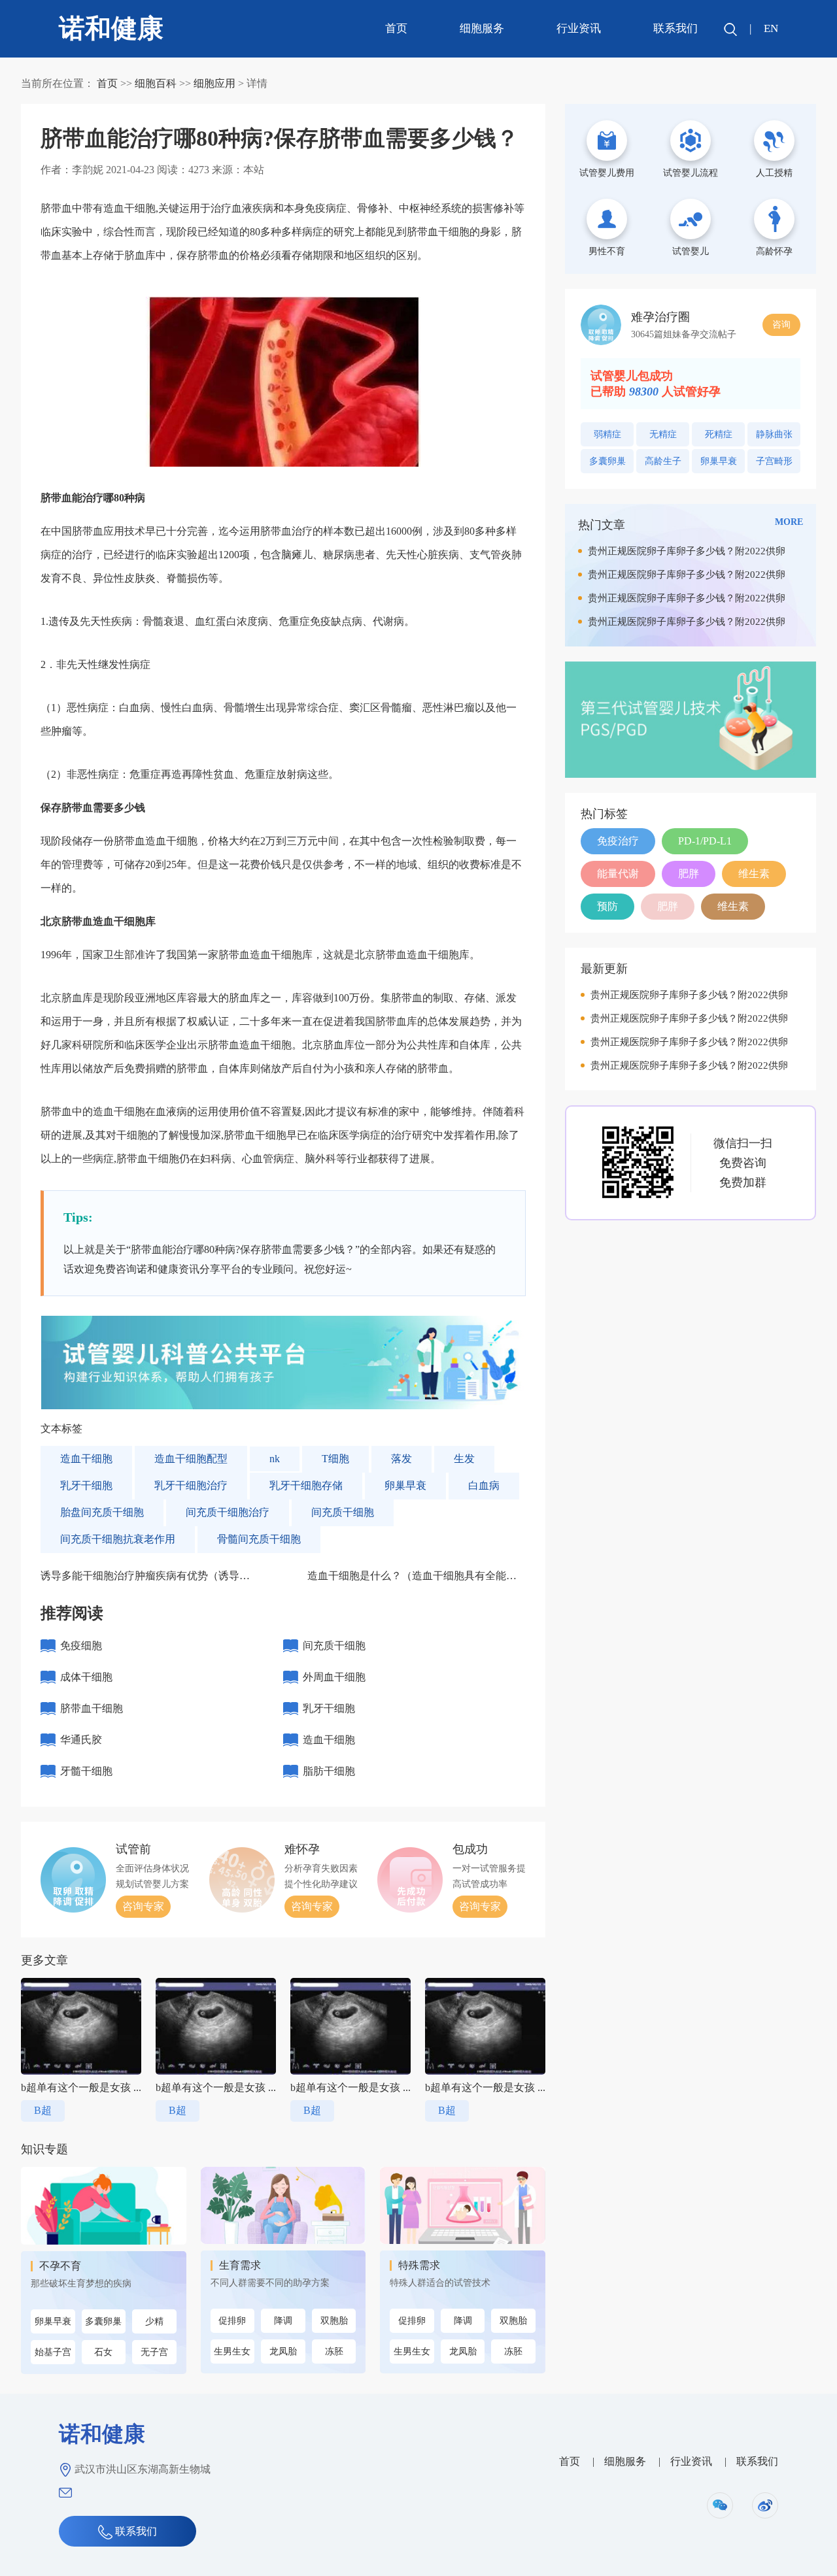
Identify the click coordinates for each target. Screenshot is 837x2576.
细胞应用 (214, 83)
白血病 (484, 1485)
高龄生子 (663, 461)
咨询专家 (143, 1906)
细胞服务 (482, 28)
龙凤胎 (283, 2351)
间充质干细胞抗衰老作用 (118, 1539)
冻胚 (334, 2351)
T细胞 (335, 1459)
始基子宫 (53, 2352)
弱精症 (607, 434)
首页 (396, 28)
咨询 (781, 325)
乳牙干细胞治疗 (191, 1485)
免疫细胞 (81, 1646)
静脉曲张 (774, 434)
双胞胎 (334, 2321)
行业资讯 (579, 28)
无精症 (663, 434)
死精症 (719, 434)
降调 (283, 2321)
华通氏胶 (81, 1740)
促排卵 (232, 2321)
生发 (464, 1459)
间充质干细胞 (343, 1512)
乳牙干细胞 (86, 1485)
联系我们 (675, 28)
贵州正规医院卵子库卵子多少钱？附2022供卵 (687, 551)
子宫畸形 (774, 461)
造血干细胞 (86, 1459)
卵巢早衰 (405, 1485)
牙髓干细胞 (86, 1771)
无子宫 (154, 2352)
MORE (789, 522)
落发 (401, 1459)
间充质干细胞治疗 (228, 1512)
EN (771, 28)
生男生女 (232, 2351)
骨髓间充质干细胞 (259, 1539)
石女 (103, 2352)
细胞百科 (156, 83)
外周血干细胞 (334, 1677)
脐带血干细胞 (92, 1708)
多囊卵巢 (103, 2321)
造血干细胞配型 (191, 1459)
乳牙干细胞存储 (306, 1485)
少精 (154, 2321)
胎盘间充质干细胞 (102, 1512)
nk (275, 1459)
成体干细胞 (86, 1677)
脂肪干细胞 (329, 1771)
